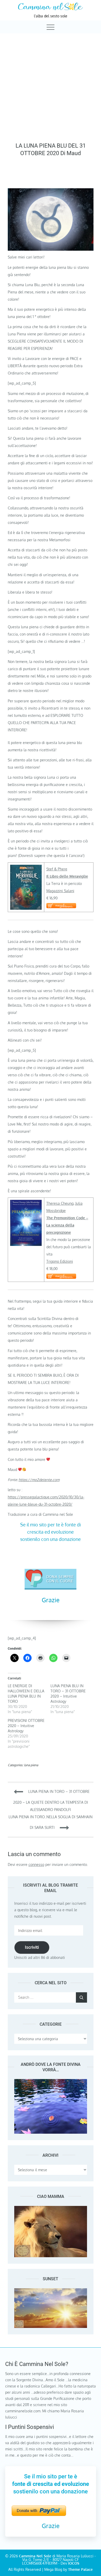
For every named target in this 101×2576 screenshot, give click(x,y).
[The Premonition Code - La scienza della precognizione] (26, 1203)
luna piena (31, 1765)
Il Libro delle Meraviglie (67, 876)
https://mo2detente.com (39, 1480)
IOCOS (74, 2563)
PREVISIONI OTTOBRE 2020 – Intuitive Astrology (26, 1726)
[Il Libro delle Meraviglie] (26, 868)
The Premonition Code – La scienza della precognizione (67, 1225)
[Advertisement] (51, 86)
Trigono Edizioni (60, 1261)
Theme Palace (80, 2569)
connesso (36, 1864)
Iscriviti (32, 1947)
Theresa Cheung (60, 1203)
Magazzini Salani (60, 891)
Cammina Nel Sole (35, 2556)
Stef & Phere (57, 869)
